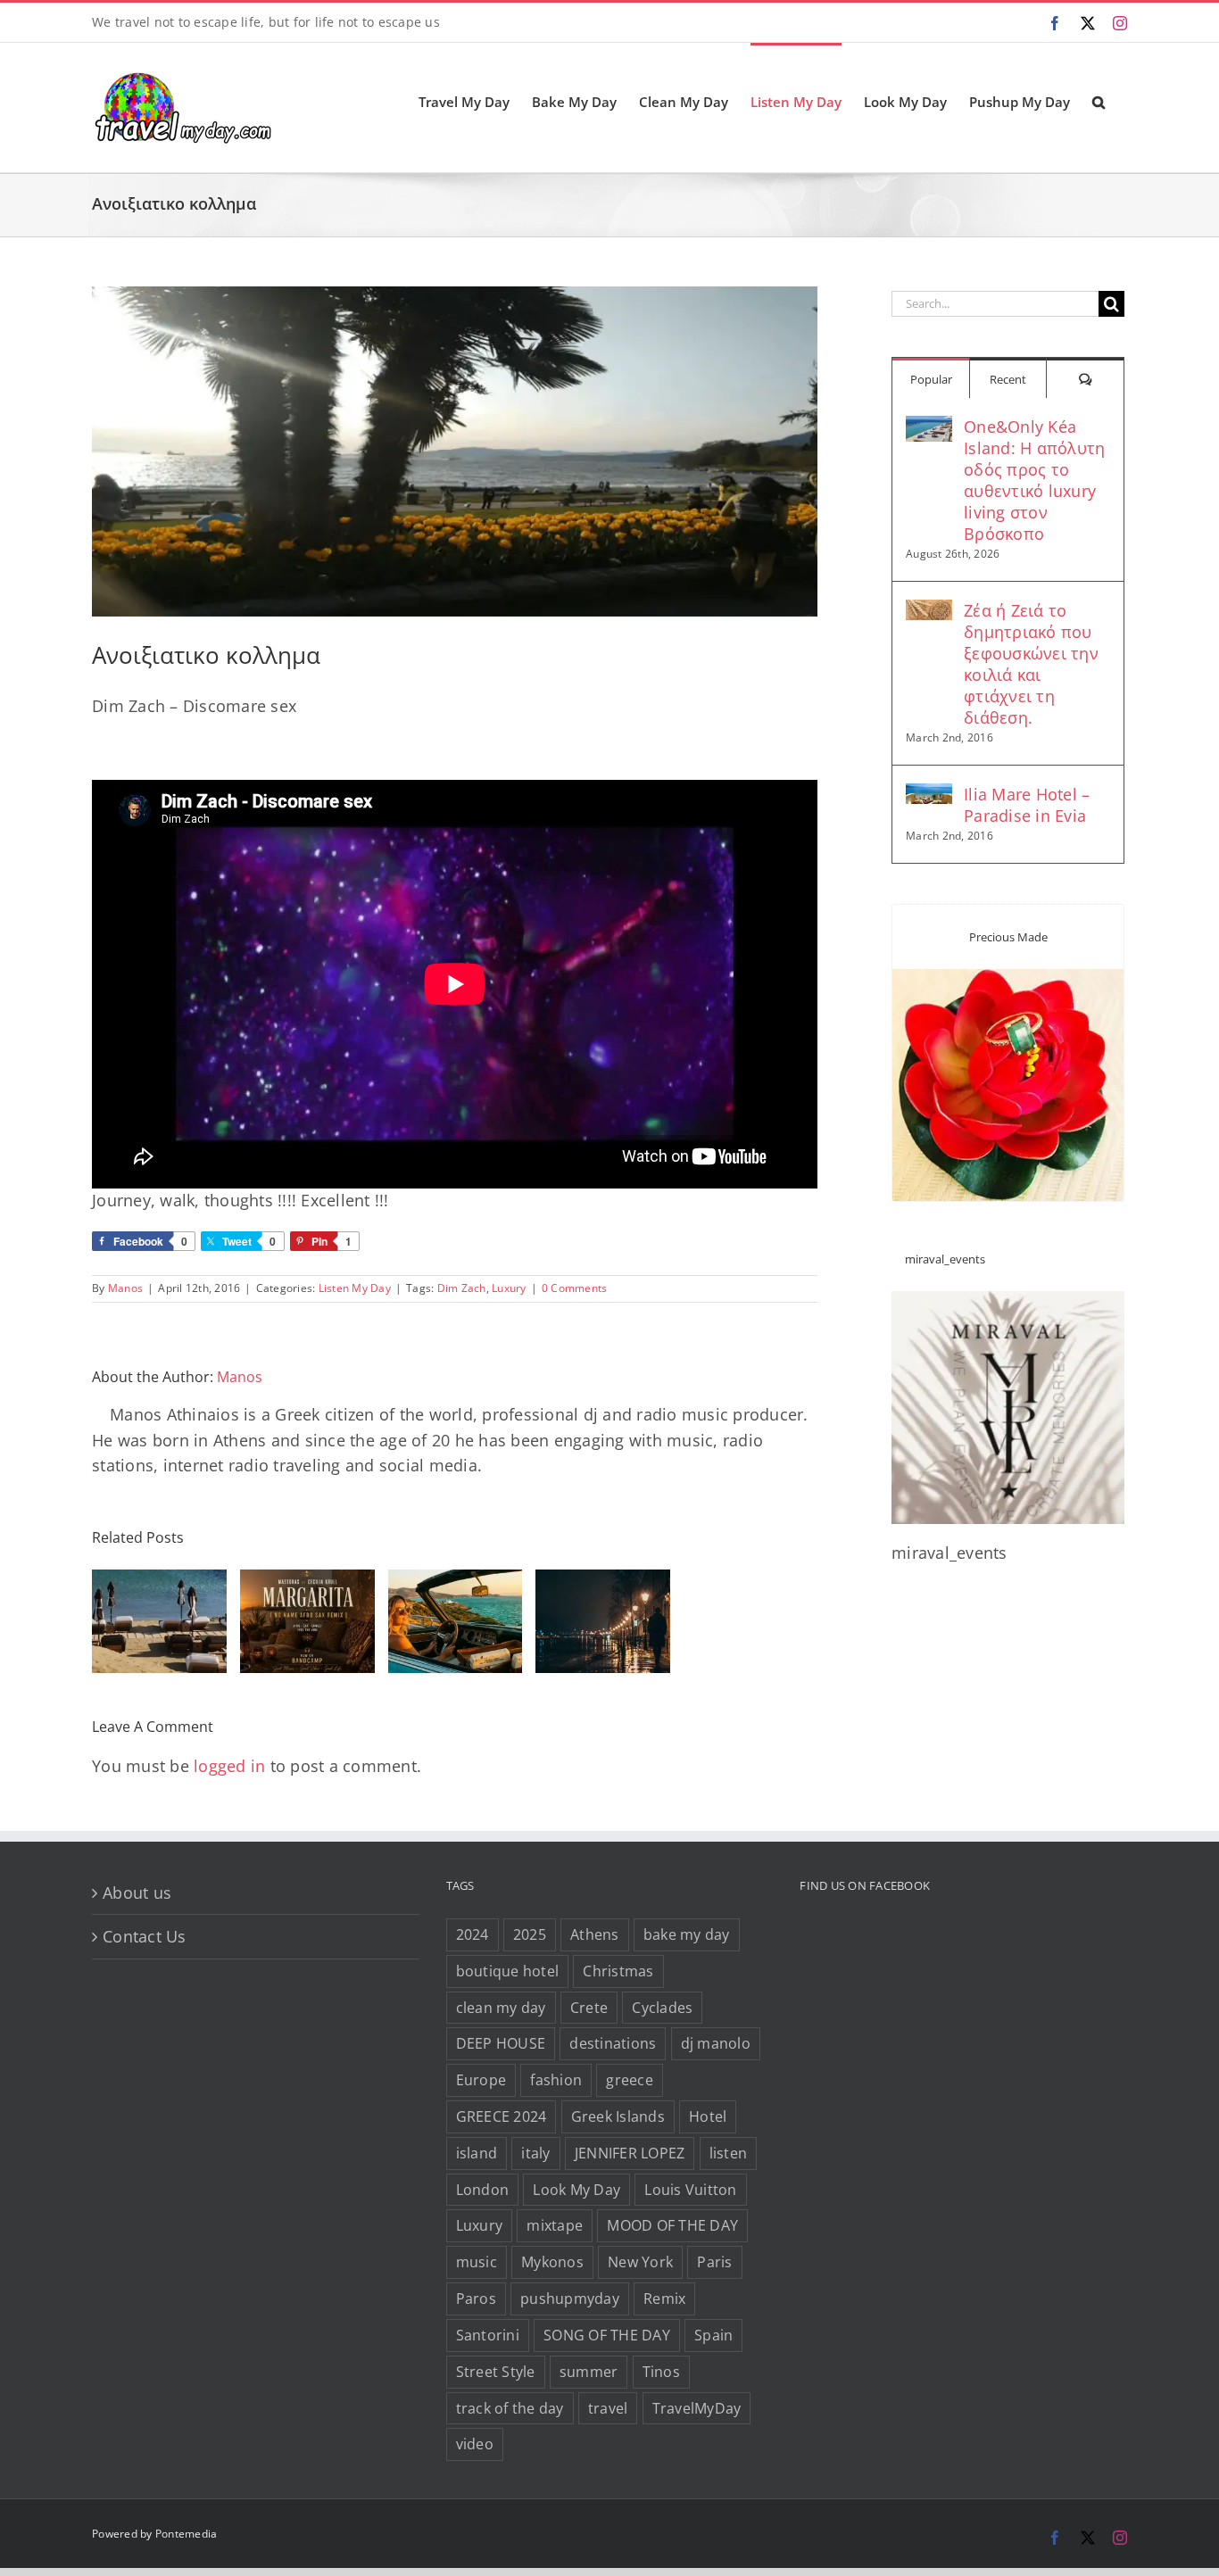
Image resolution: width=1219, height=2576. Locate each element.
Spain (713, 2335)
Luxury (509, 1288)
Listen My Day (355, 1288)
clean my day (501, 2007)
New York (640, 2262)
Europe (481, 2080)
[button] (1099, 101)
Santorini (488, 2335)
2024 (473, 1934)
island (477, 2152)
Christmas (618, 1970)
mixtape (555, 2225)
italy (535, 2152)
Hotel (708, 2116)
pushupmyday (570, 2299)
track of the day (510, 2407)
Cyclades (662, 2007)
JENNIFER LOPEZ (630, 2152)
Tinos (661, 2371)
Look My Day (576, 2189)
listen (729, 2152)
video (475, 2444)
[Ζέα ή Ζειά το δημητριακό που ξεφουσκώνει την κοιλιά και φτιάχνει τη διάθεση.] (929, 612)
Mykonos (552, 2262)
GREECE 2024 (502, 2116)
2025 (530, 1934)
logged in (229, 1766)
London (483, 2189)
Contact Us (145, 1936)
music (477, 2262)
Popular (931, 379)
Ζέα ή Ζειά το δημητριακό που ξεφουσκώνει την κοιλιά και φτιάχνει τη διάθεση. (1031, 664)
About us (137, 1892)
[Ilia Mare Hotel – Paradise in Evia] (929, 796)
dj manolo (716, 2043)
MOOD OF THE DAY (672, 2225)
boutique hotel (508, 1970)
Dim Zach (462, 1288)
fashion (556, 2080)
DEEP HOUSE (501, 2043)
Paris (714, 2262)
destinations (613, 2043)
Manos (125, 1288)
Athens (595, 1934)
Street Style (496, 2371)
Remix (664, 2299)
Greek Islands (618, 2116)
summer (589, 2371)
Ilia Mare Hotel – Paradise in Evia (1027, 805)
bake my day (687, 1934)
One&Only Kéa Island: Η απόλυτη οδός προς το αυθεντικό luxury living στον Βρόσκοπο (1034, 480)
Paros (476, 2299)
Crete (589, 2007)
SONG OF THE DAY (607, 2335)
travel (608, 2407)
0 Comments (575, 1288)
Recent (1008, 379)
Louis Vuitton (690, 2189)
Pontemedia (187, 2534)
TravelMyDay (697, 2407)
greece (630, 2080)
